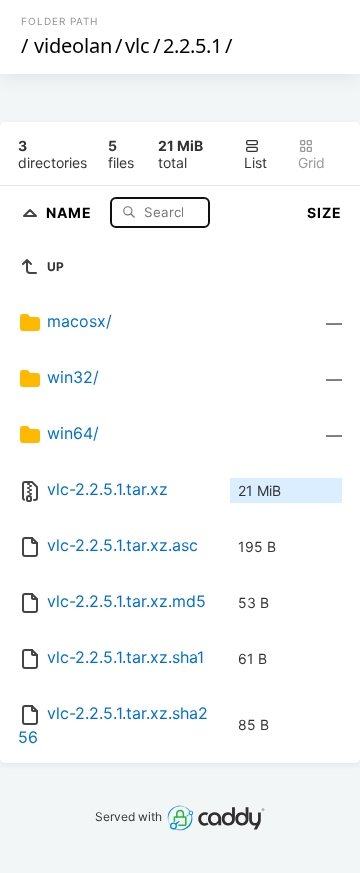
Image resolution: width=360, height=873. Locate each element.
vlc (137, 45)
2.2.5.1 (192, 45)
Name (71, 211)
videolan (73, 45)
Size (324, 212)
